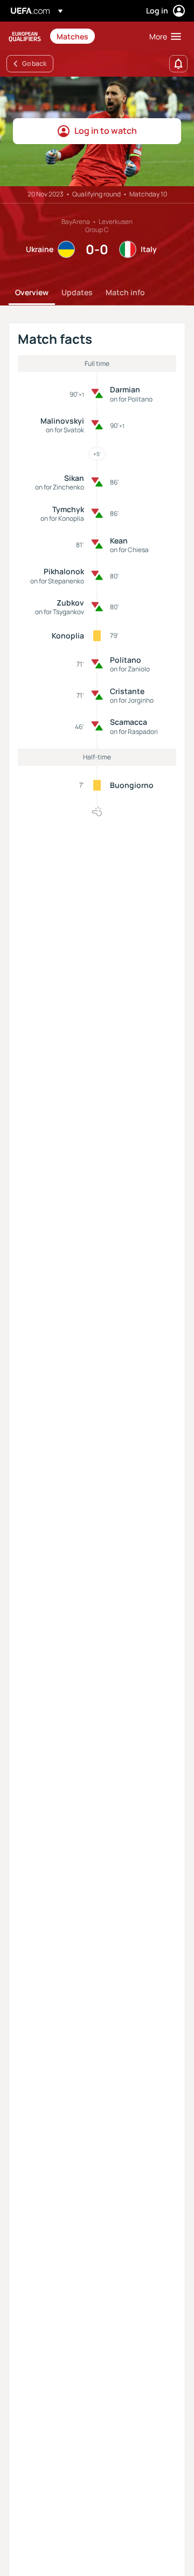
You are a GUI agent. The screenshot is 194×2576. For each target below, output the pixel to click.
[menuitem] (94, 36)
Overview (32, 292)
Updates (77, 292)
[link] (72, 36)
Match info (125, 292)
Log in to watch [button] (106, 131)
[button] (163, 36)
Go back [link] (34, 63)
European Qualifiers (25, 36)
